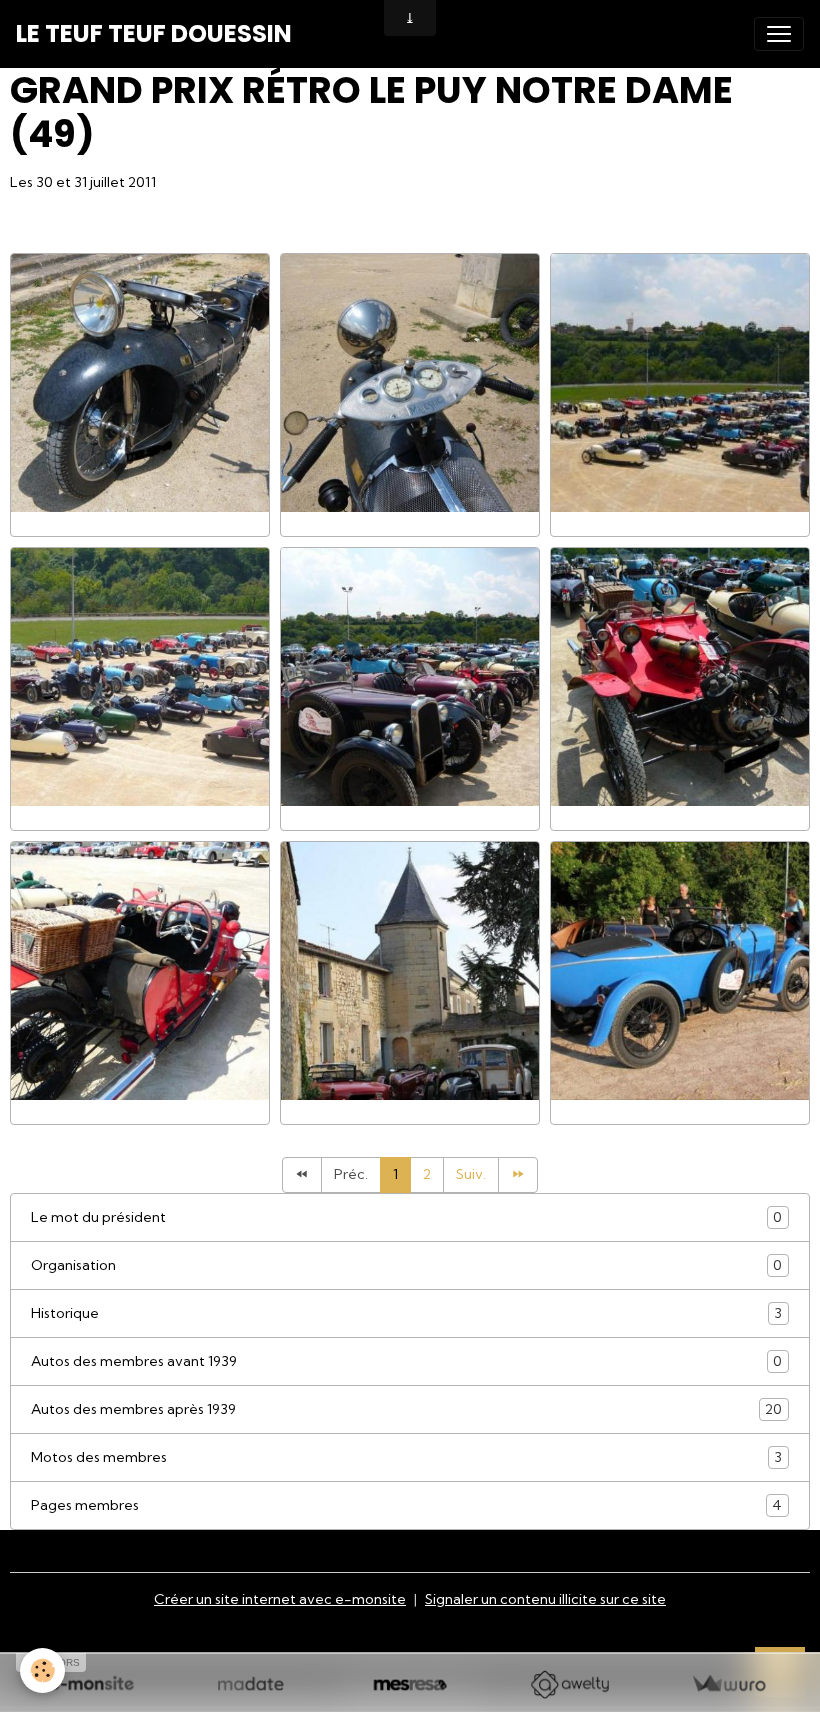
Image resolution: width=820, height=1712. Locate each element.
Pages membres (406, 1505)
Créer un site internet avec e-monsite (280, 1599)
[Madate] (250, 1684)
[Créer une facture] (728, 1684)
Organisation (406, 1265)
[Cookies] (42, 1670)
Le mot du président (406, 1217)
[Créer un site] (91, 1684)
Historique (406, 1313)
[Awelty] (569, 1684)
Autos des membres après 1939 (406, 1409)
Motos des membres (406, 1457)
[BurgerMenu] (779, 34)
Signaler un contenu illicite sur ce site (545, 1599)
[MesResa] (409, 1684)
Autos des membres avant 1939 (406, 1361)
